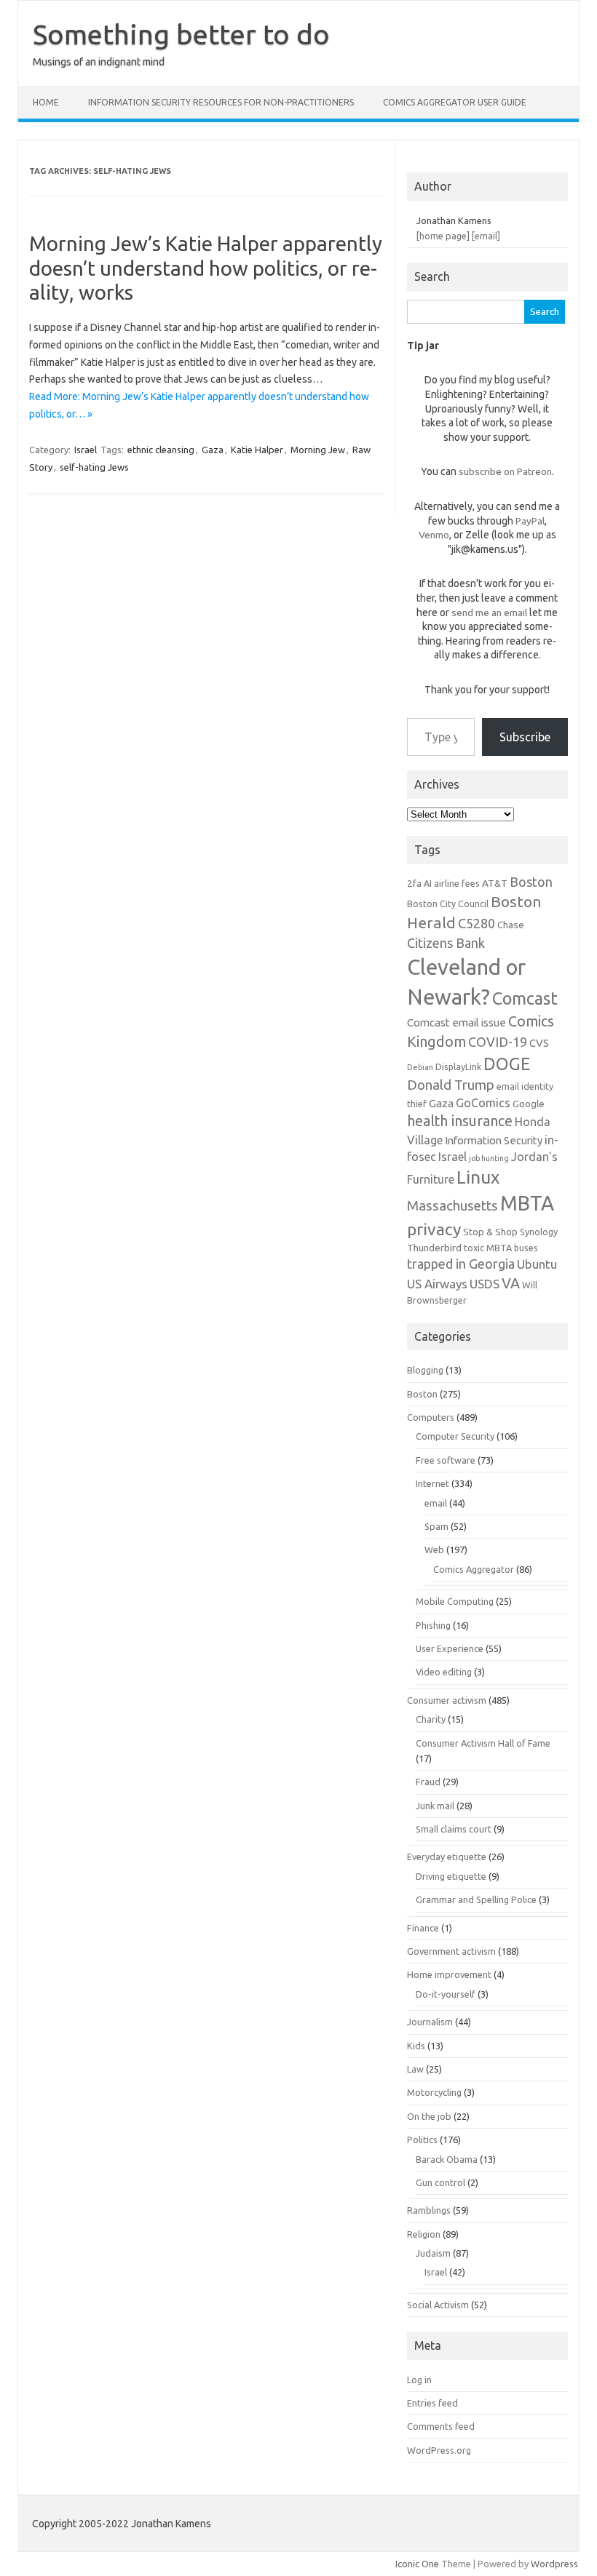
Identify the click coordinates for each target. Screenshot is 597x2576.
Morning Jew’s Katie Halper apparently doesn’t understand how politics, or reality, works (206, 268)
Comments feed (441, 2426)
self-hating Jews (94, 467)
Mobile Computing (455, 1601)
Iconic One (417, 2564)
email (436, 1503)
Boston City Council (448, 904)
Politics (422, 2140)
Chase (511, 925)
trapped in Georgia (461, 1264)
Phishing (433, 1625)
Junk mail (435, 1806)
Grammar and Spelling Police (476, 1899)
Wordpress (554, 2564)
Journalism (430, 2022)
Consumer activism (447, 1700)
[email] (486, 236)
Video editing (444, 1672)
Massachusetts (452, 1206)
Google (529, 1104)
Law (415, 2069)
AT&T (495, 883)
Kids (416, 2046)
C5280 (477, 923)
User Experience (450, 1648)
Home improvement (449, 1974)
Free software (446, 1460)
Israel (86, 450)
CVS (539, 1043)
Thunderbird (434, 1248)
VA (511, 1283)
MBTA (527, 1203)
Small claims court (454, 1829)
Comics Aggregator (474, 1569)
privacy (434, 1229)
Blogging (425, 1370)
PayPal (530, 521)
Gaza (213, 450)
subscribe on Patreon (505, 471)
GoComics (483, 1103)
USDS (485, 1284)
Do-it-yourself (446, 1994)
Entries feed (432, 2403)
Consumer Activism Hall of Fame (483, 1743)
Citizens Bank (446, 943)
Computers (431, 1417)
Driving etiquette (451, 1876)
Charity (431, 1719)
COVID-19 (498, 1042)
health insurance (460, 1121)
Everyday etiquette (447, 1857)
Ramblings (429, 2210)
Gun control (440, 2182)
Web (434, 1550)
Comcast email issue (456, 1022)
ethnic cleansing (161, 450)
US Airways (437, 1284)
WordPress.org (439, 2450)
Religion (424, 2234)
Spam (436, 1526)
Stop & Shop (490, 1232)
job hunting (489, 1158)
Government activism (451, 1951)
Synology (539, 1232)
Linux (478, 1177)
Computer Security (455, 1436)
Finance (423, 1928)
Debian (420, 1067)
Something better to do (181, 34)
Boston (531, 882)
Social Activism (438, 2305)
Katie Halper (257, 450)
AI (428, 883)
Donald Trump (451, 1085)
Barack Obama (447, 2159)
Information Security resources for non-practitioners (221, 102)
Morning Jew (318, 450)
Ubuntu (537, 1264)
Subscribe (525, 737)
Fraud (428, 1782)
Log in (419, 2380)
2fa (414, 883)
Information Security (494, 1140)
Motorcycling (434, 2092)
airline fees (457, 883)
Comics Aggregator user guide (455, 102)
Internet (432, 1483)
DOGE (507, 1064)
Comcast (525, 998)
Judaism (433, 2253)
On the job (429, 2116)
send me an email (489, 613)
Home (46, 102)
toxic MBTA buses (501, 1248)
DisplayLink (458, 1066)
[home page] (443, 236)
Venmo (434, 535)
